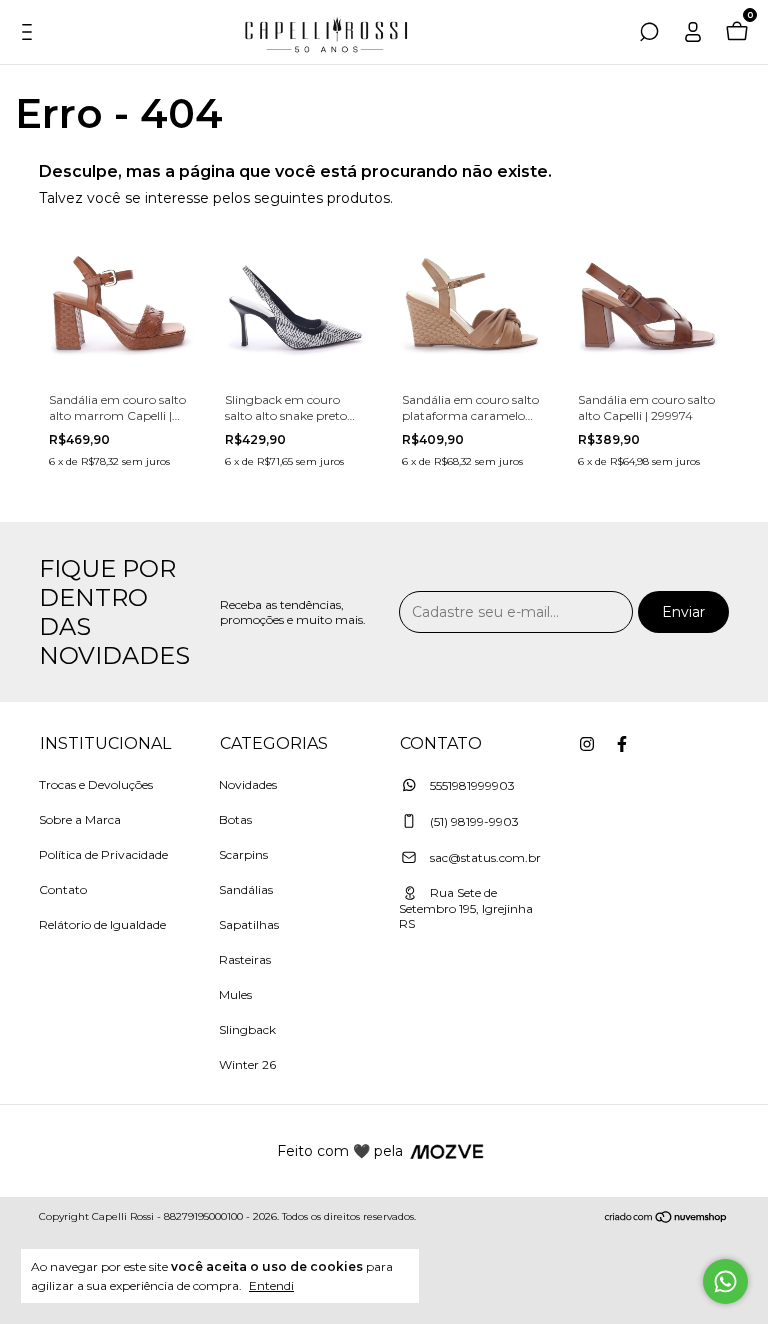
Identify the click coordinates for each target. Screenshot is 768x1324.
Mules (235, 994)
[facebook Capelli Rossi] (622, 744)
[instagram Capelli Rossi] (587, 744)
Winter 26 (247, 1064)
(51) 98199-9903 (473, 821)
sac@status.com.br (485, 857)
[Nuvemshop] (666, 1219)
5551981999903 (471, 785)
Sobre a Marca (80, 819)
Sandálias (246, 889)
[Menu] (32, 35)
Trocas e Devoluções (96, 784)
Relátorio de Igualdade (102, 924)
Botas (235, 819)
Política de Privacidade (103, 854)
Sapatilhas (249, 924)
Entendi (271, 1285)
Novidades (248, 784)
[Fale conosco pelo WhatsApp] (725, 1281)
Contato (63, 889)
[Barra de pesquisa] (649, 35)
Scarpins (243, 854)
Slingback (247, 1029)
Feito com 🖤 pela (340, 1151)
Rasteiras (245, 959)
